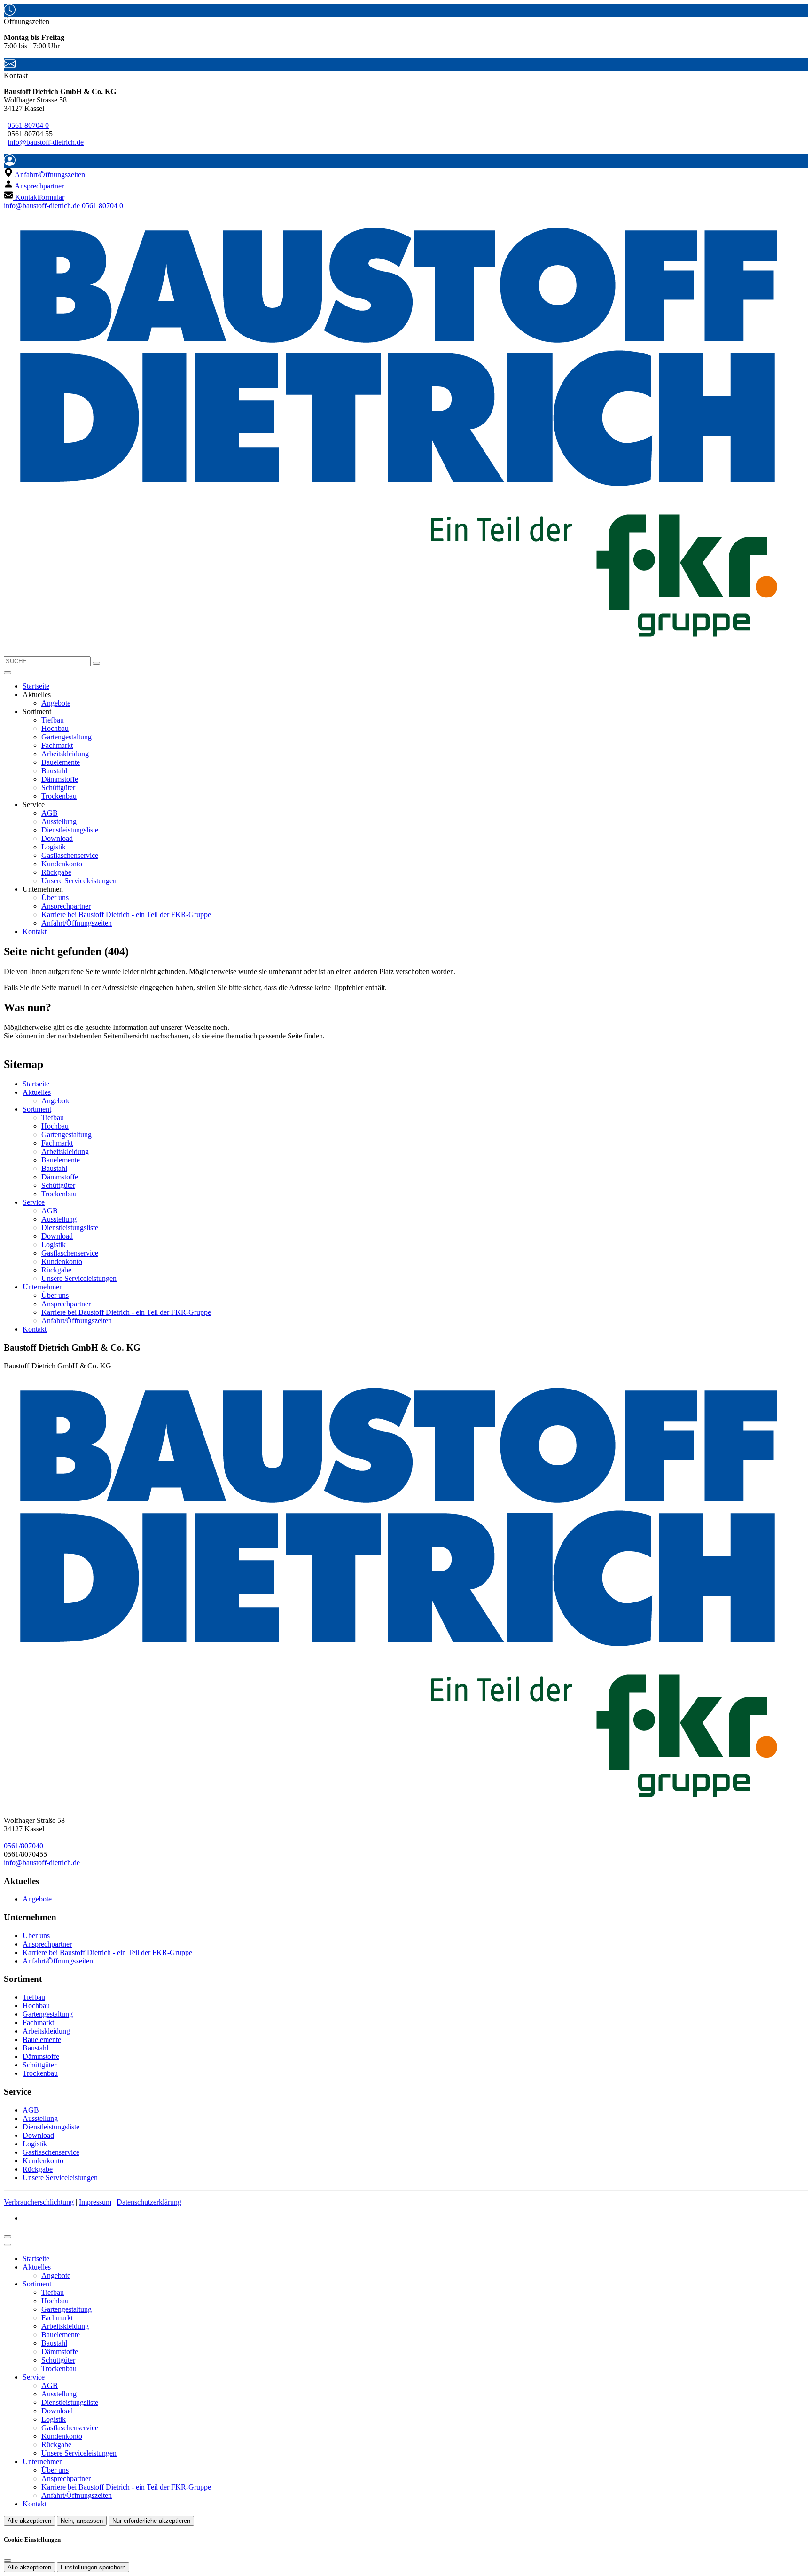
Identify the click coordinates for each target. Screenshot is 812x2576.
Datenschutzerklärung (149, 2202)
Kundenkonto (62, 864)
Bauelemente (61, 762)
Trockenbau (59, 796)
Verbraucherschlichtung (39, 2202)
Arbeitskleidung (65, 754)
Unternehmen (43, 1287)
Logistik (54, 847)
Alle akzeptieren (29, 2521)
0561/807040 (23, 1846)
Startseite (36, 686)
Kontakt (35, 931)
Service (34, 1202)
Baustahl (54, 771)
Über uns (55, 898)
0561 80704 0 (28, 125)
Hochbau (55, 728)
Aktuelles (37, 1092)
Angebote (56, 703)
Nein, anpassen (82, 2521)
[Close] (8, 2245)
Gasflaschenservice (70, 855)
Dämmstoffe (60, 779)
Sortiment (37, 1109)
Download (57, 838)
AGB (50, 813)
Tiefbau (53, 720)
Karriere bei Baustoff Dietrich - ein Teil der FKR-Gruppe (126, 915)
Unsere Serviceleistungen (79, 881)
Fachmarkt (57, 745)
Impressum (95, 2202)
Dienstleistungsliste (70, 830)
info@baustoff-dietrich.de (46, 142)
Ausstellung (59, 821)
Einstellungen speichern (93, 2567)
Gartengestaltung (66, 737)
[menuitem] (44, 175)
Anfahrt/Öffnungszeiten (77, 923)
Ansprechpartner (66, 906)
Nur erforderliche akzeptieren (151, 2521)
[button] (8, 673)
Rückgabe (56, 872)
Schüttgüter (58, 788)
